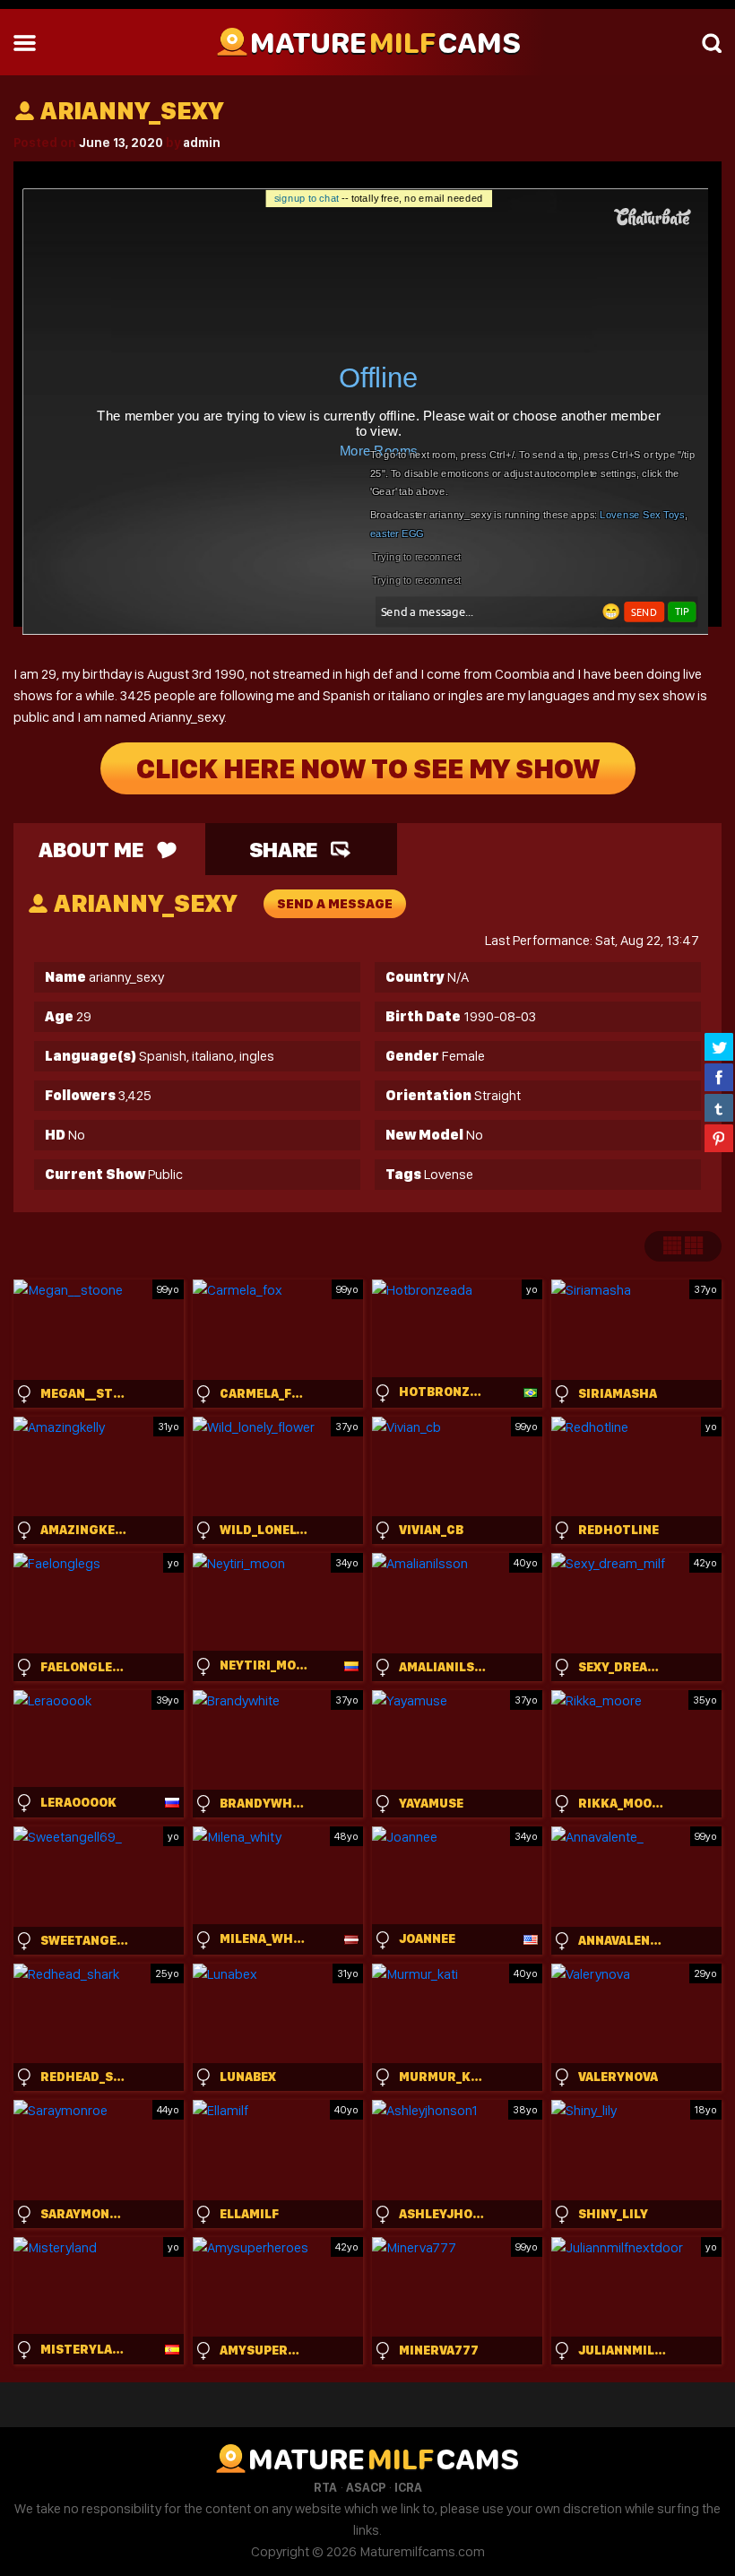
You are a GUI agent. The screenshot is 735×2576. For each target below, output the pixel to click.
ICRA (408, 2487)
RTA (325, 2487)
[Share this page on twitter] (719, 1046)
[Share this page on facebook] (719, 1077)
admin (202, 143)
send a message (335, 904)
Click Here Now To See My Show (368, 768)
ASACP (366, 2487)
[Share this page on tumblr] (719, 1107)
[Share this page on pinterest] (719, 1138)
